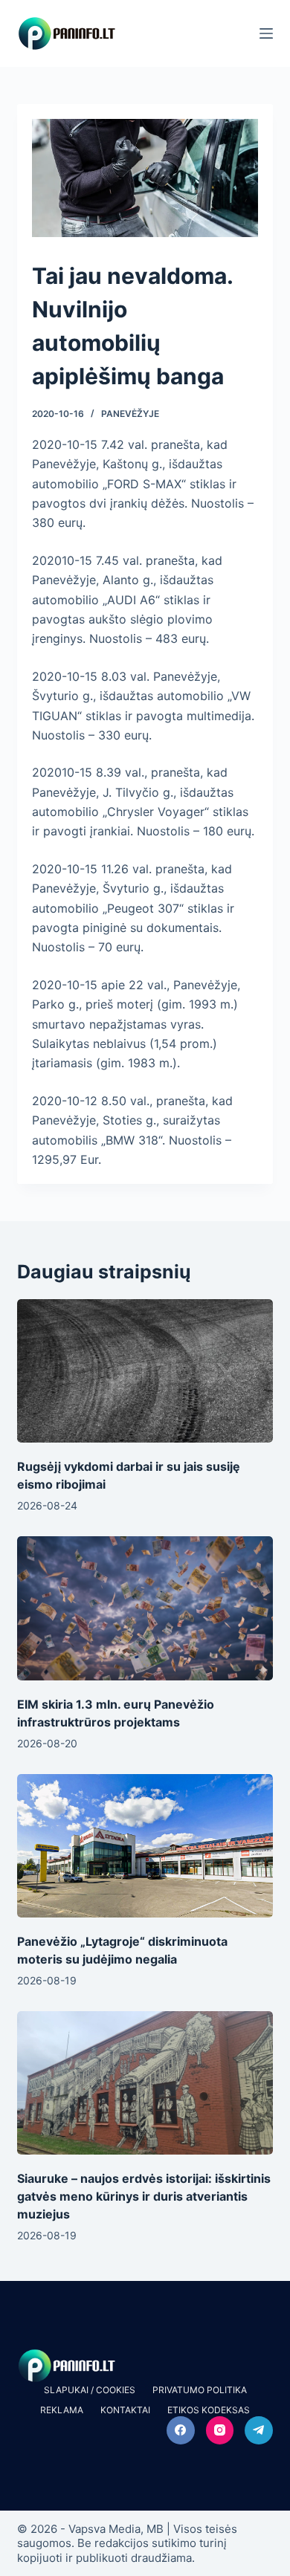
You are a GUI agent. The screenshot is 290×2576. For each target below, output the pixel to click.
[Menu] (266, 33)
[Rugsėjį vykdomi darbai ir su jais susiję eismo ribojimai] (145, 1371)
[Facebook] (181, 2430)
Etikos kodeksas (209, 2410)
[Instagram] (220, 2430)
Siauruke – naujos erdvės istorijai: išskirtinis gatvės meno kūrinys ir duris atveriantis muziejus (144, 2196)
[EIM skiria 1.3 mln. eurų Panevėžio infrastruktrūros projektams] (145, 1608)
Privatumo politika (200, 2390)
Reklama (62, 2410)
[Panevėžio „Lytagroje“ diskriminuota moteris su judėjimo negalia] (145, 1846)
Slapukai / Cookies (90, 2390)
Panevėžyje (130, 414)
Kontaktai (125, 2410)
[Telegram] (259, 2430)
